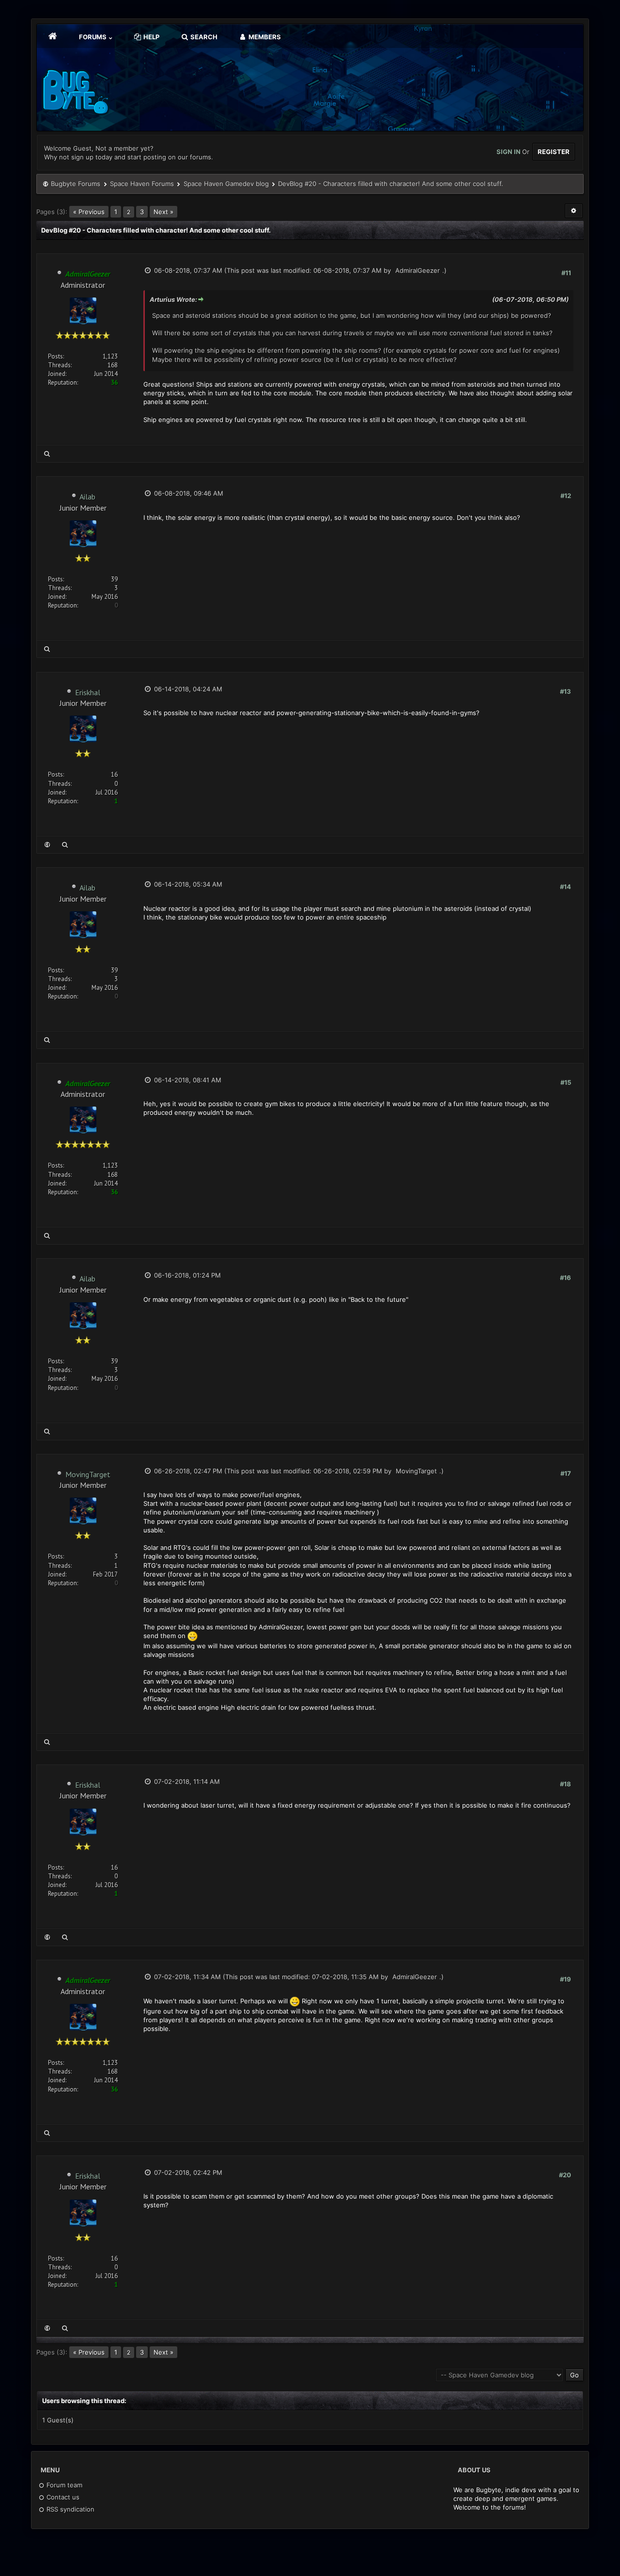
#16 (566, 1278)
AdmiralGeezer (418, 270)
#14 (566, 887)
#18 (566, 1784)
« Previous (89, 212)
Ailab (87, 497)
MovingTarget (88, 1474)
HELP (151, 37)
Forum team (63, 2485)
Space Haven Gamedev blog (226, 184)
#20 (565, 2175)
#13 (566, 691)
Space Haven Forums (142, 184)
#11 (566, 273)
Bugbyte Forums (76, 184)
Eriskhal (88, 692)
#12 (566, 496)
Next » (163, 212)
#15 (566, 1082)
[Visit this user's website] (47, 845)
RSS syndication (70, 2509)
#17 (566, 1473)
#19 (566, 1979)
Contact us (62, 2497)
